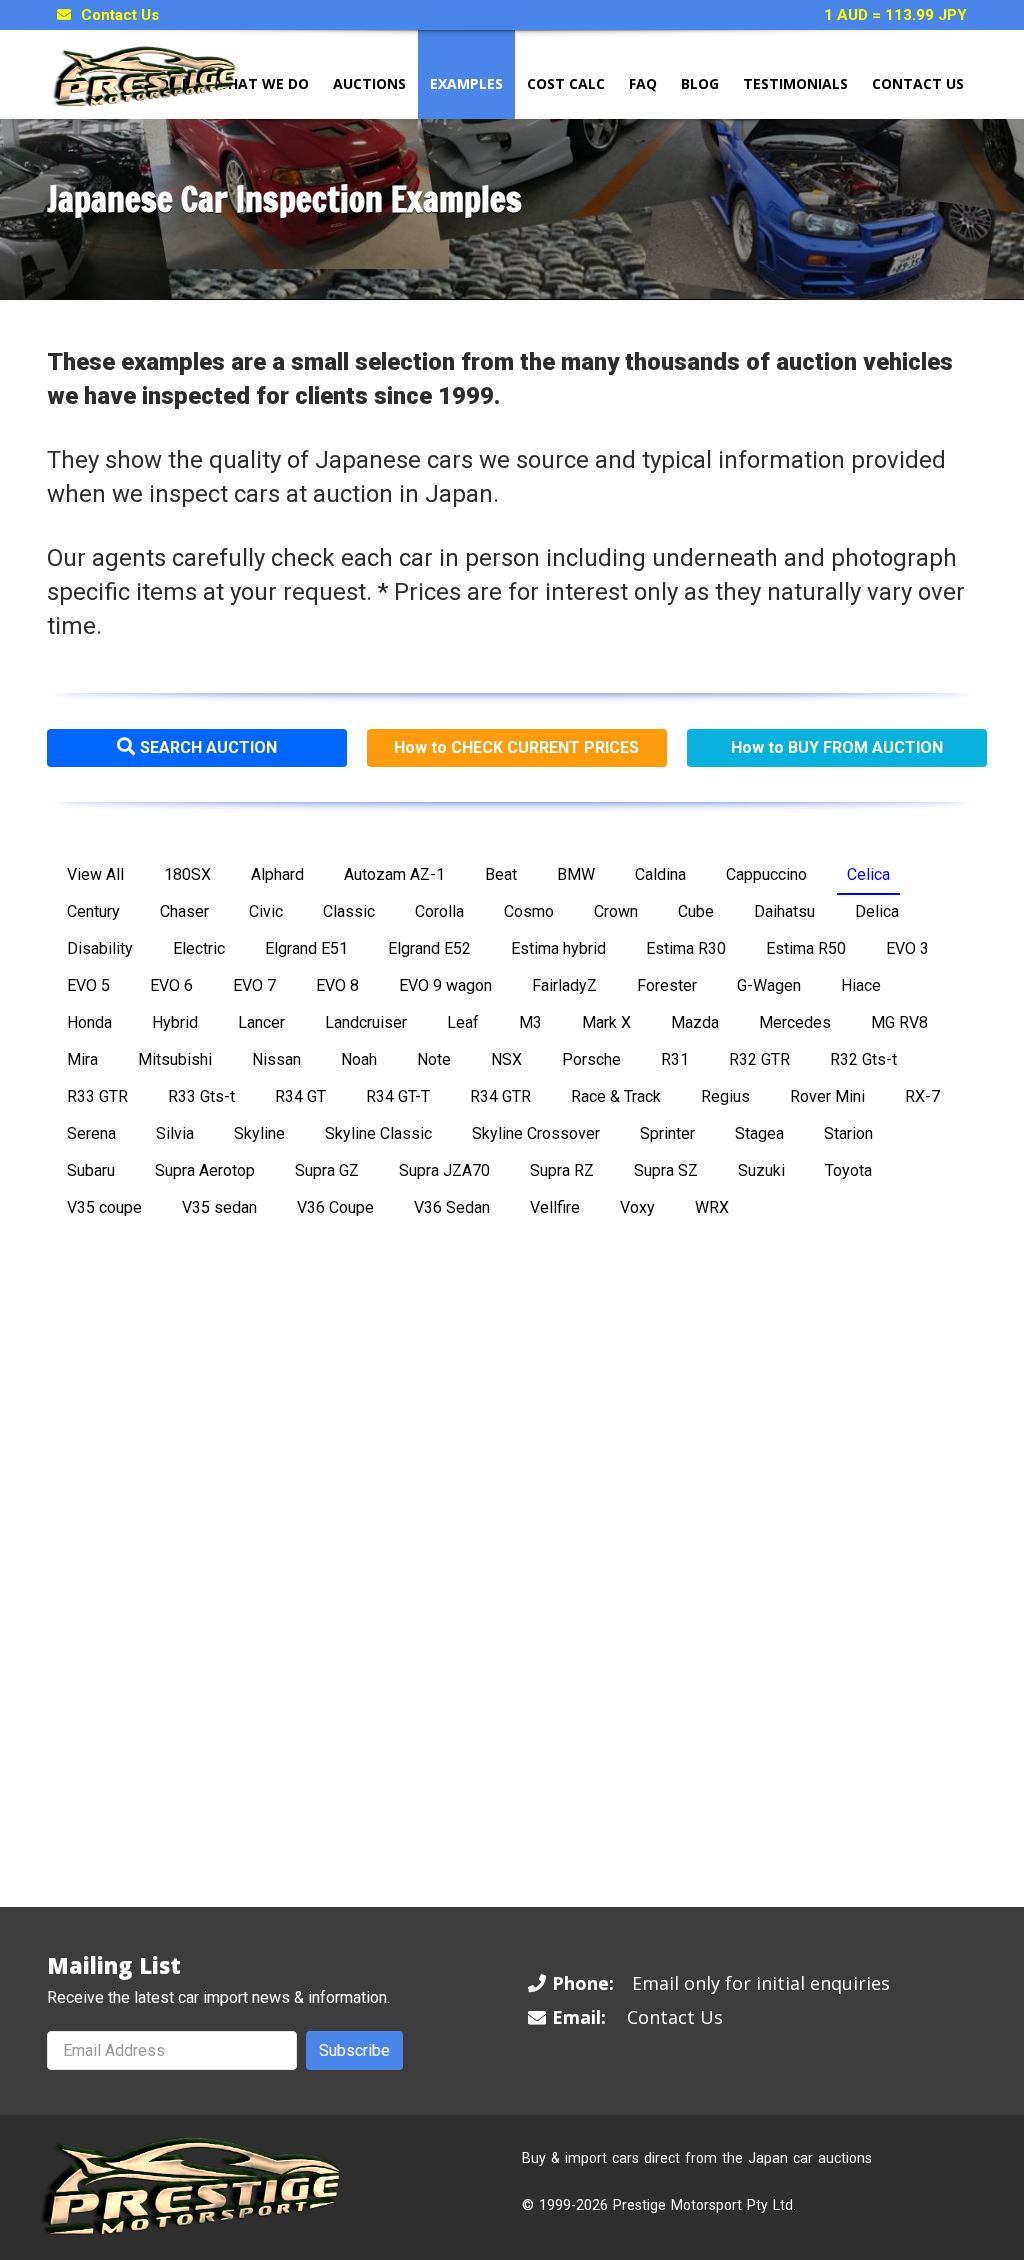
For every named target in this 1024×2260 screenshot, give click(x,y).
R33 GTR (97, 1096)
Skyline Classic (378, 1133)
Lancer (261, 1022)
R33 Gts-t (201, 1096)
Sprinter (667, 1133)
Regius (725, 1096)
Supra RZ (562, 1170)
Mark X (606, 1022)
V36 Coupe (335, 1207)
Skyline (259, 1133)
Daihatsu (784, 911)
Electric (199, 948)
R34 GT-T (398, 1096)
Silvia (175, 1133)
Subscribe (354, 2050)
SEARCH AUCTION (208, 747)
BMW (576, 874)
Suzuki (761, 1170)
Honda (89, 1022)
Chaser (184, 911)
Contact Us (120, 15)
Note (434, 1059)
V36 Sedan (452, 1207)
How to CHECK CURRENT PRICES (516, 747)
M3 (530, 1022)
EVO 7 (254, 985)
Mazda (695, 1022)
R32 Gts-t (863, 1059)
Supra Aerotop (205, 1170)
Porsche (591, 1059)
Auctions (369, 83)
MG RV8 (899, 1022)
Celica (868, 874)
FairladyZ (564, 985)
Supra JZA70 (444, 1170)
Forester (667, 985)
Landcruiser (366, 1022)
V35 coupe (104, 1207)
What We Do (261, 83)
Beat (501, 874)
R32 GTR (759, 1059)
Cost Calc (566, 83)
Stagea (759, 1133)
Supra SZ (666, 1170)
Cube (696, 911)
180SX (187, 874)
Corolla (439, 911)
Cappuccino (766, 874)
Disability (100, 948)
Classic (349, 911)
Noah (359, 1059)
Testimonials (795, 83)
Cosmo (529, 911)
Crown (616, 911)
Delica (877, 911)
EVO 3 (907, 948)
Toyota (848, 1170)
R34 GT (300, 1096)
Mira (82, 1059)
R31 (675, 1059)
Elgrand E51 (306, 948)
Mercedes (795, 1022)
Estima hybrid (558, 948)
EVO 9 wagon (445, 985)
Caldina (660, 874)
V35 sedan (219, 1207)
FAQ (643, 83)
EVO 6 (171, 985)
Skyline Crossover (536, 1133)
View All (95, 874)
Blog (700, 83)
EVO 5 (88, 985)
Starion (848, 1133)
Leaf (463, 1022)
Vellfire (555, 1207)
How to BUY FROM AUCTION (837, 747)
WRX (712, 1207)
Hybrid (175, 1022)
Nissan (276, 1059)
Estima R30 (686, 948)
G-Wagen (769, 985)
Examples (466, 83)
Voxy (637, 1207)
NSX (506, 1059)
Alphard (277, 874)
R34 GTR (500, 1096)
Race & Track (616, 1096)
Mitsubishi (175, 1059)
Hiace (861, 985)
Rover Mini (827, 1096)
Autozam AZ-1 (394, 874)
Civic (266, 911)
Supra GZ (327, 1170)
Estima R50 (806, 948)
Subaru (91, 1170)
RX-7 (922, 1096)
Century (93, 911)
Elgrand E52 (429, 948)
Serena (91, 1133)
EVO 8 (337, 985)
